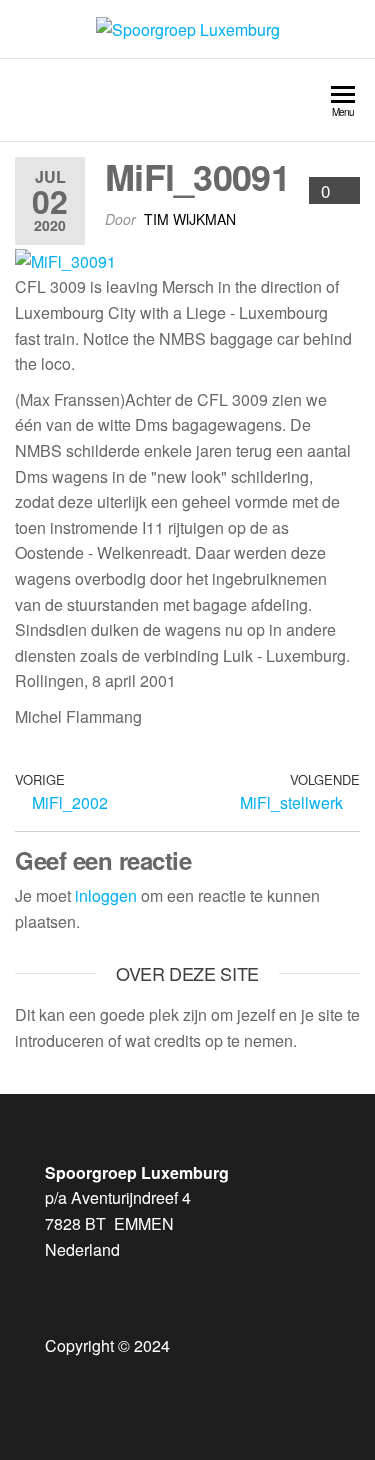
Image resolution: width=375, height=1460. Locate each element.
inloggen (106, 895)
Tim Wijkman (190, 219)
